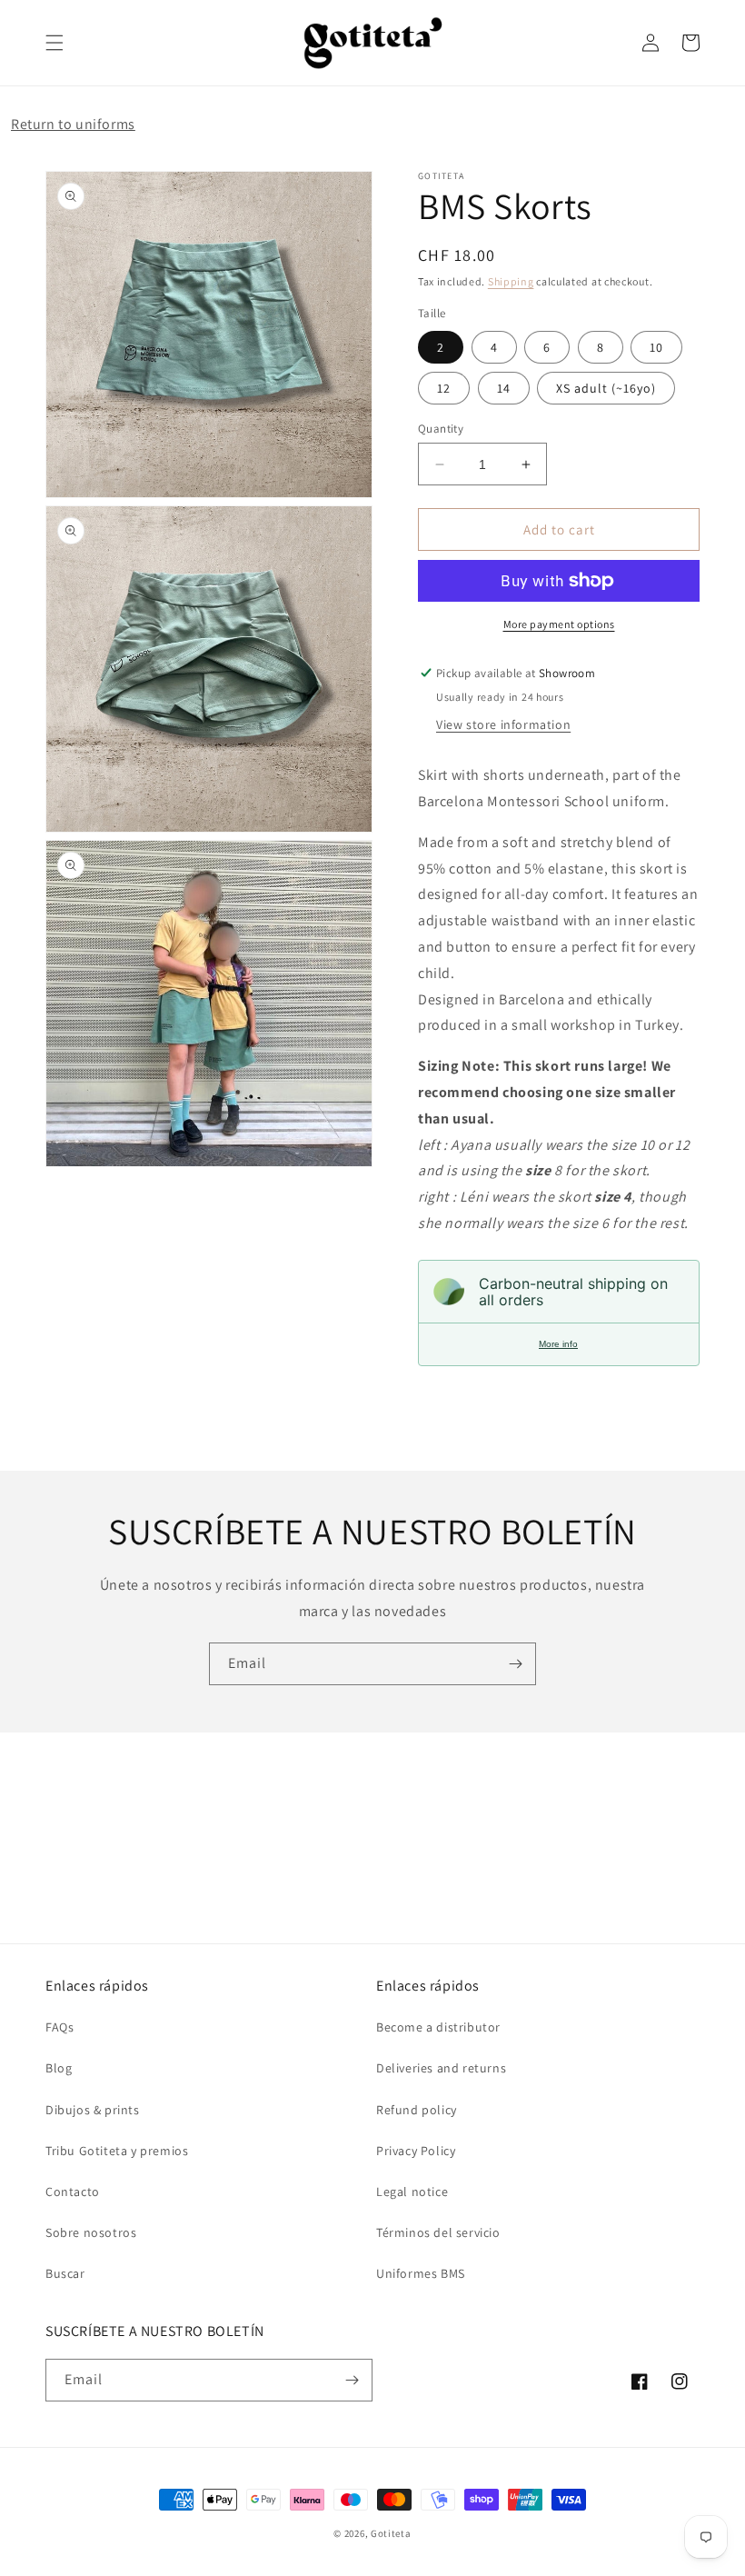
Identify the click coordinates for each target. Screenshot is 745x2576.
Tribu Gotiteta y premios (117, 2151)
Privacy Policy (416, 2151)
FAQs (60, 2027)
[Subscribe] (515, 1664)
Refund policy (417, 2110)
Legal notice (412, 2192)
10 (656, 347)
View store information (503, 724)
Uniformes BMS (421, 2273)
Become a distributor (438, 2027)
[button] (55, 43)
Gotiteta (391, 2533)
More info (558, 1344)
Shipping (511, 281)
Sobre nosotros (91, 2232)
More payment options (559, 624)
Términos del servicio (438, 2232)
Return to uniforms (73, 124)
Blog (59, 2068)
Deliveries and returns (441, 2068)
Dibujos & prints (93, 2110)
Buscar (65, 2273)
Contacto (73, 2192)
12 (444, 388)
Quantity (441, 429)
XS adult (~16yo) (606, 388)
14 (504, 388)
